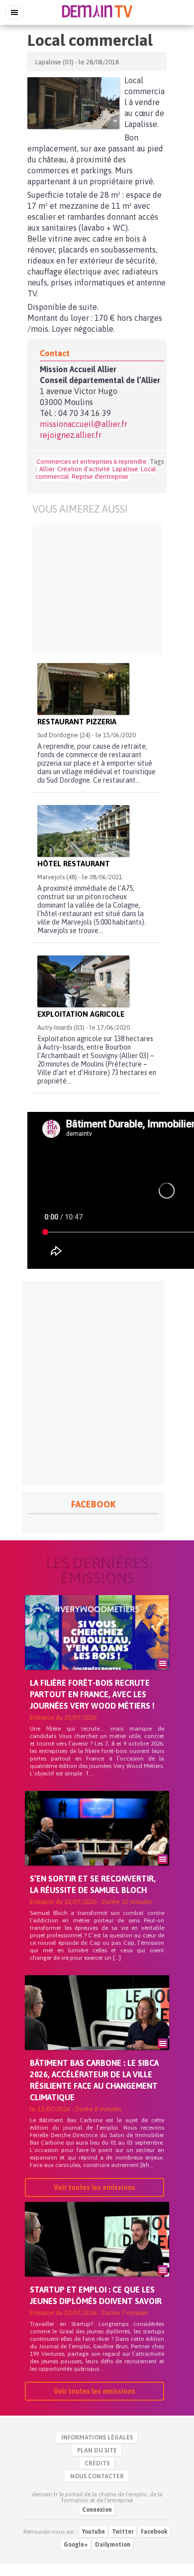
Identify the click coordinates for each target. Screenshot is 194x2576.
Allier (47, 469)
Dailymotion (113, 2545)
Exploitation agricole (81, 1014)
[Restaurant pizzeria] (83, 689)
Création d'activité (84, 469)
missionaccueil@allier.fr (84, 424)
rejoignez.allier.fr (71, 435)
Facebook (154, 2532)
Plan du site (97, 2450)
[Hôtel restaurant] (83, 831)
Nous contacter (97, 2476)
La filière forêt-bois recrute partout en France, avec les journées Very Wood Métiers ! (92, 1694)
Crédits (97, 2463)
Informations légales (97, 2438)
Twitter (123, 2532)
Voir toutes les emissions (95, 2187)
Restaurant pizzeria (77, 722)
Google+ (76, 2545)
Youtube (94, 2532)
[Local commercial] (73, 103)
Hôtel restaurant (74, 864)
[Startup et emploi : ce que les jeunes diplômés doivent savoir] (97, 2256)
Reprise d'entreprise (100, 476)
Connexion (97, 2510)
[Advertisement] (97, 589)
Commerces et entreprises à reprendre (92, 462)
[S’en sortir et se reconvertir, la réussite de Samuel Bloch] (97, 1845)
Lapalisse (125, 469)
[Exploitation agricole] (83, 981)
